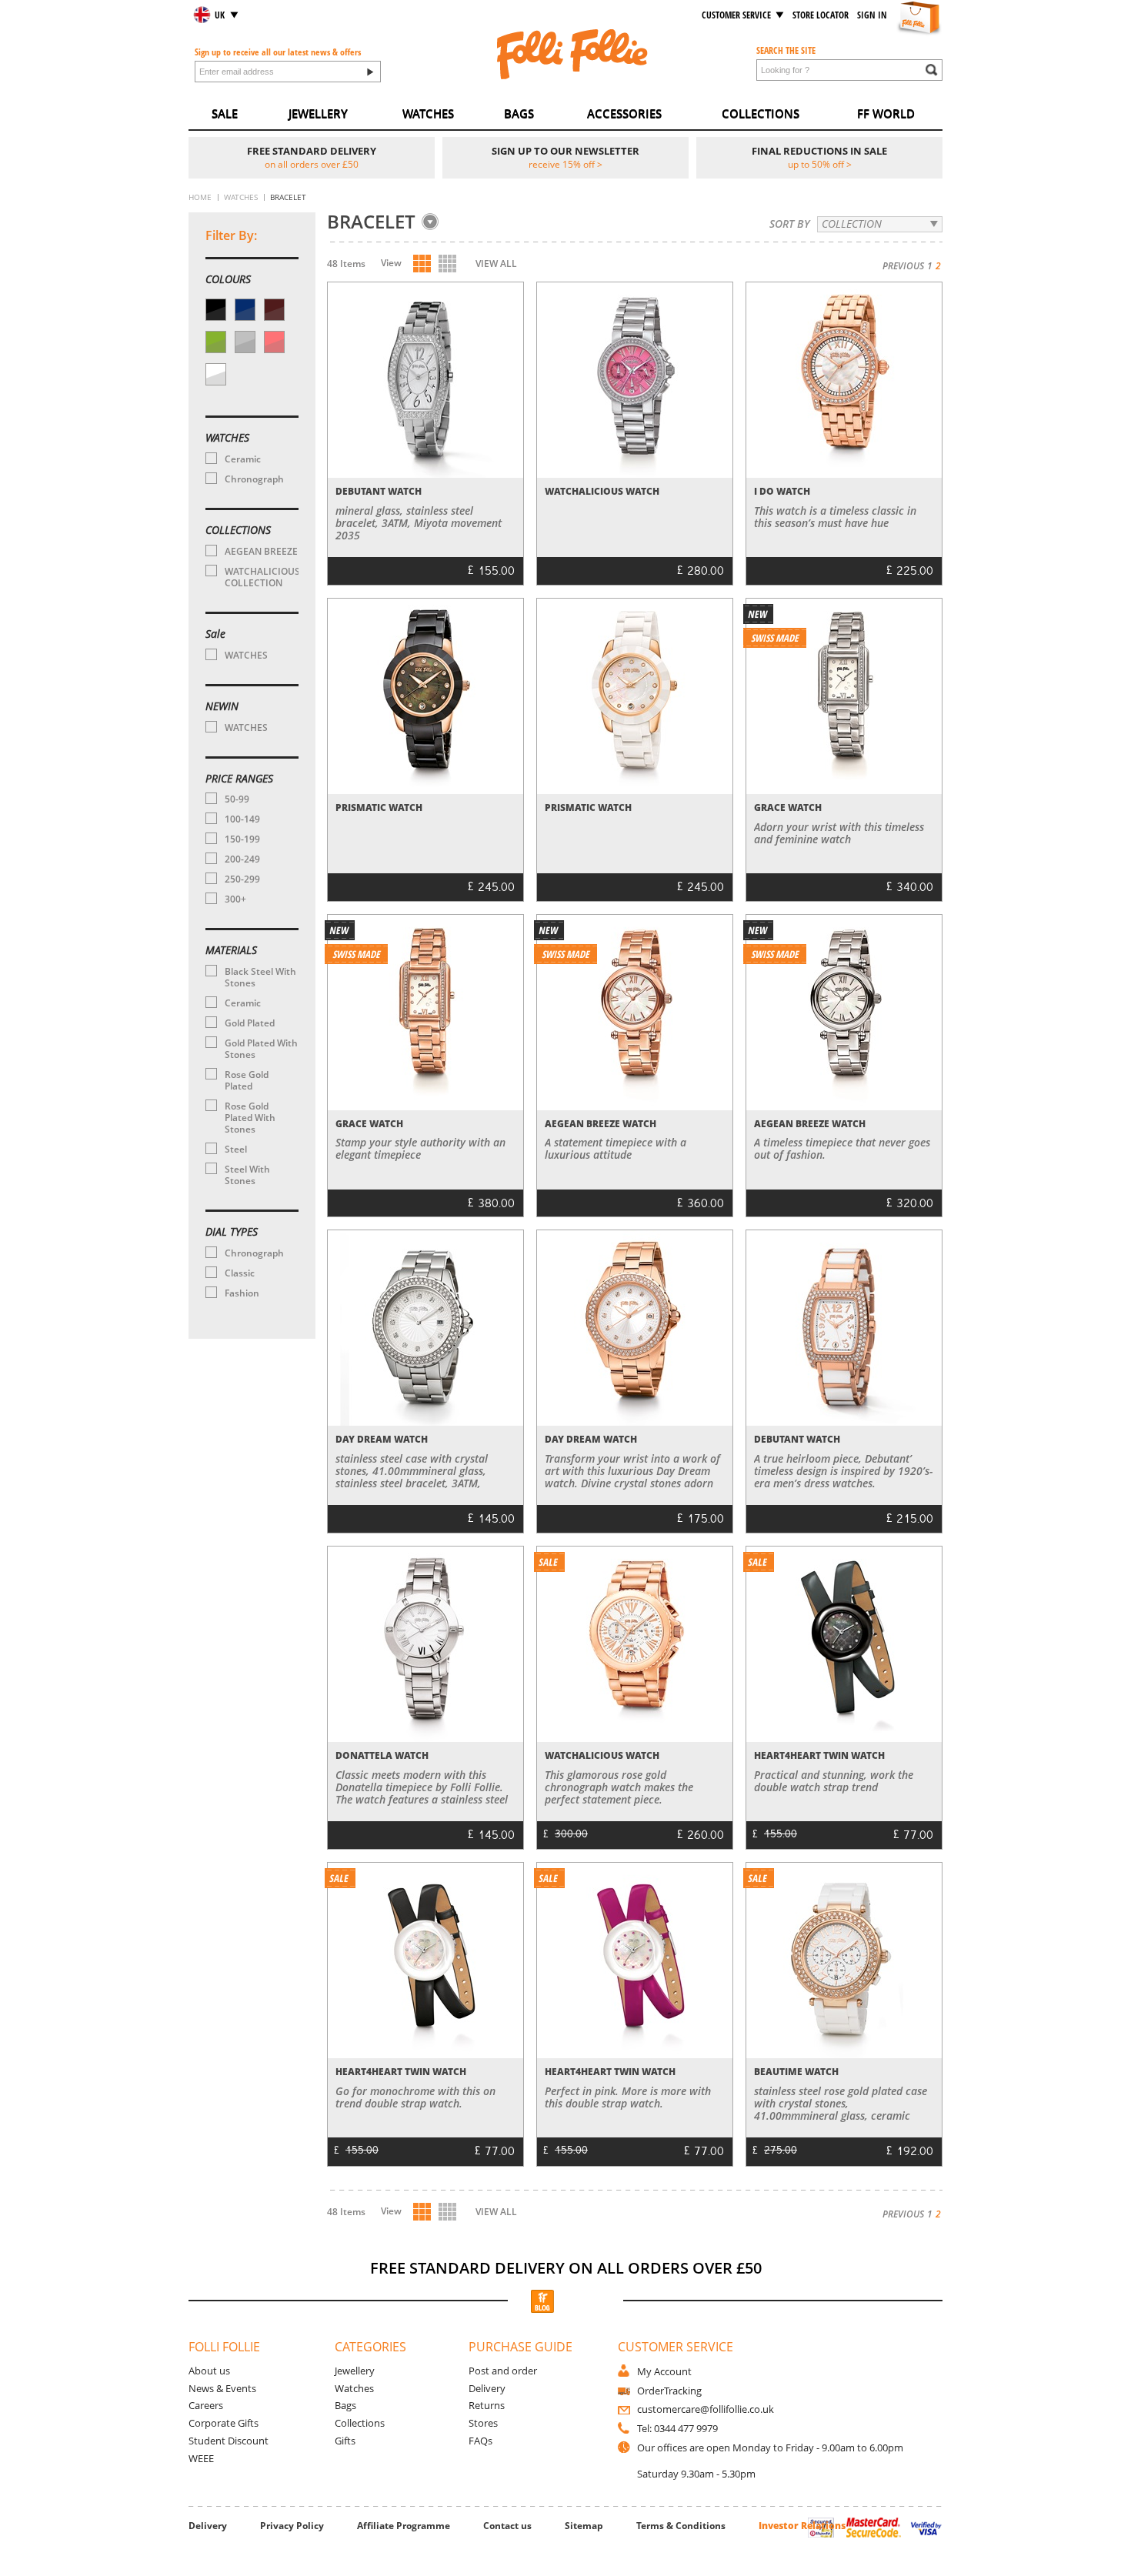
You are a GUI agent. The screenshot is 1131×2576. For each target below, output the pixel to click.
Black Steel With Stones (260, 977)
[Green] (216, 342)
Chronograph (254, 479)
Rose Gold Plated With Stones (250, 1118)
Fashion (242, 1293)
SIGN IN (872, 15)
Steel (236, 1149)
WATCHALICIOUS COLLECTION (261, 577)
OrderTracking (669, 2391)
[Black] (216, 310)
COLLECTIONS (761, 113)
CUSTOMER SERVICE (736, 15)
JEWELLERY (318, 113)
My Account (664, 2371)
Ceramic (243, 459)
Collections (360, 2423)
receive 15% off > (565, 164)
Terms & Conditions (681, 2526)
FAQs (480, 2441)
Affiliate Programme (404, 2526)
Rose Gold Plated (247, 1080)
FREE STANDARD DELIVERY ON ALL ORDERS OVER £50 (566, 2268)
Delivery (487, 2388)
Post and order (503, 2371)
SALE (225, 113)
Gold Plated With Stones (261, 1049)
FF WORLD (886, 113)
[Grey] (245, 342)
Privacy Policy (292, 2526)
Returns (487, 2405)
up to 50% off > (820, 164)
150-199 (242, 839)
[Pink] (274, 342)
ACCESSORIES (624, 113)
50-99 (237, 799)
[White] (216, 374)
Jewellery (355, 2371)
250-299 (242, 879)
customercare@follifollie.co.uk (706, 2409)
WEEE (201, 2458)
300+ (235, 899)
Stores (483, 2423)
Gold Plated (250, 1023)
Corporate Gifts (224, 2423)
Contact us (507, 2526)
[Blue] (245, 310)
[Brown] (274, 310)
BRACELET (371, 222)
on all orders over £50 (312, 164)
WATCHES (428, 113)
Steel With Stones (247, 1175)
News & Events (222, 2388)
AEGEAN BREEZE (261, 551)
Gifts (345, 2441)
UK (220, 15)
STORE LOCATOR (821, 15)
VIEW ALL (496, 264)
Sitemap (584, 2526)
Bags (345, 2405)
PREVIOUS (903, 266)
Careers (206, 2405)
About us (209, 2371)
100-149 (242, 819)
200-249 (242, 859)
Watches (354, 2388)
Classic (240, 1273)
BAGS (519, 113)
